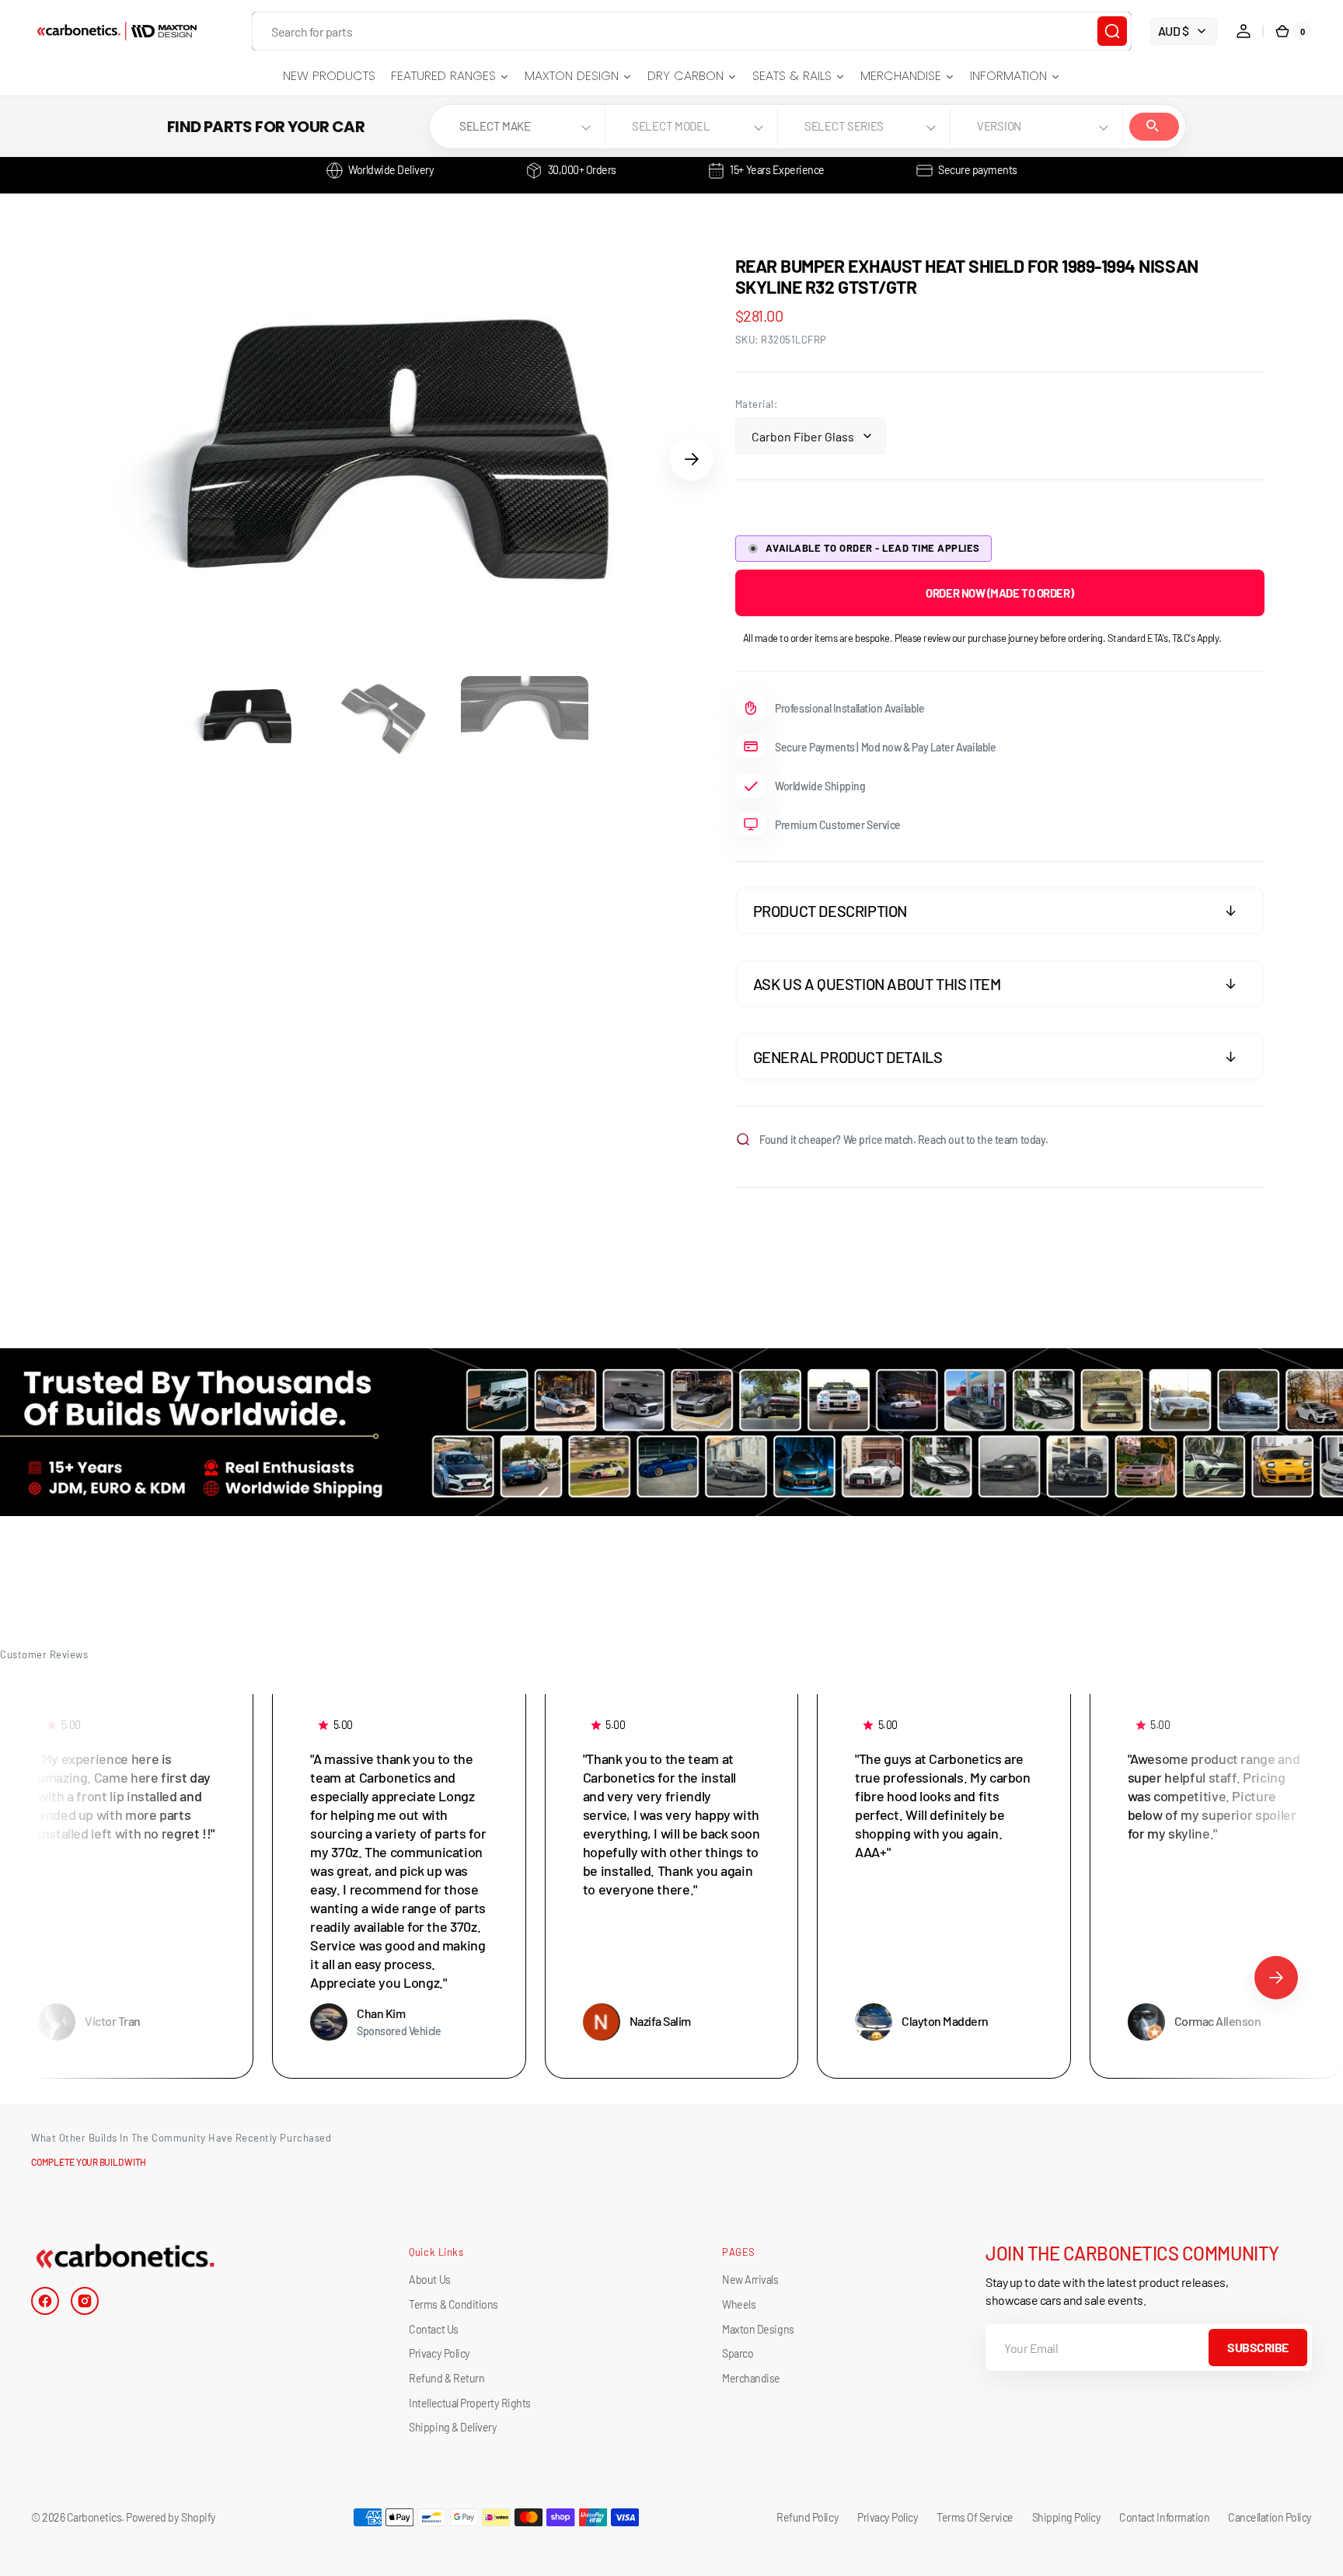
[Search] (1112, 31)
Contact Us (433, 2329)
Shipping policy (1067, 2517)
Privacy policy (888, 2517)
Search (1154, 127)
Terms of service (975, 2517)
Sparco (738, 2353)
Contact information (1164, 2517)
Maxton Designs (758, 2329)
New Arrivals (750, 2280)
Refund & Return (447, 2378)
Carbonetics (94, 2517)
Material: (757, 404)
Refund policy (808, 2517)
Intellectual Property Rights (469, 2403)
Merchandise (751, 2378)
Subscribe (1258, 2347)
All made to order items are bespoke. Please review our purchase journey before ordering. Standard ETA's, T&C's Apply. (982, 638)
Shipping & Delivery (453, 2427)
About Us (429, 2280)
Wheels (739, 2304)
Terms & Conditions (453, 2304)
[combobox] (692, 31)
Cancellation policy (1270, 2517)
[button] (1244, 31)
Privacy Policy (439, 2353)
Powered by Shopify (171, 2517)
